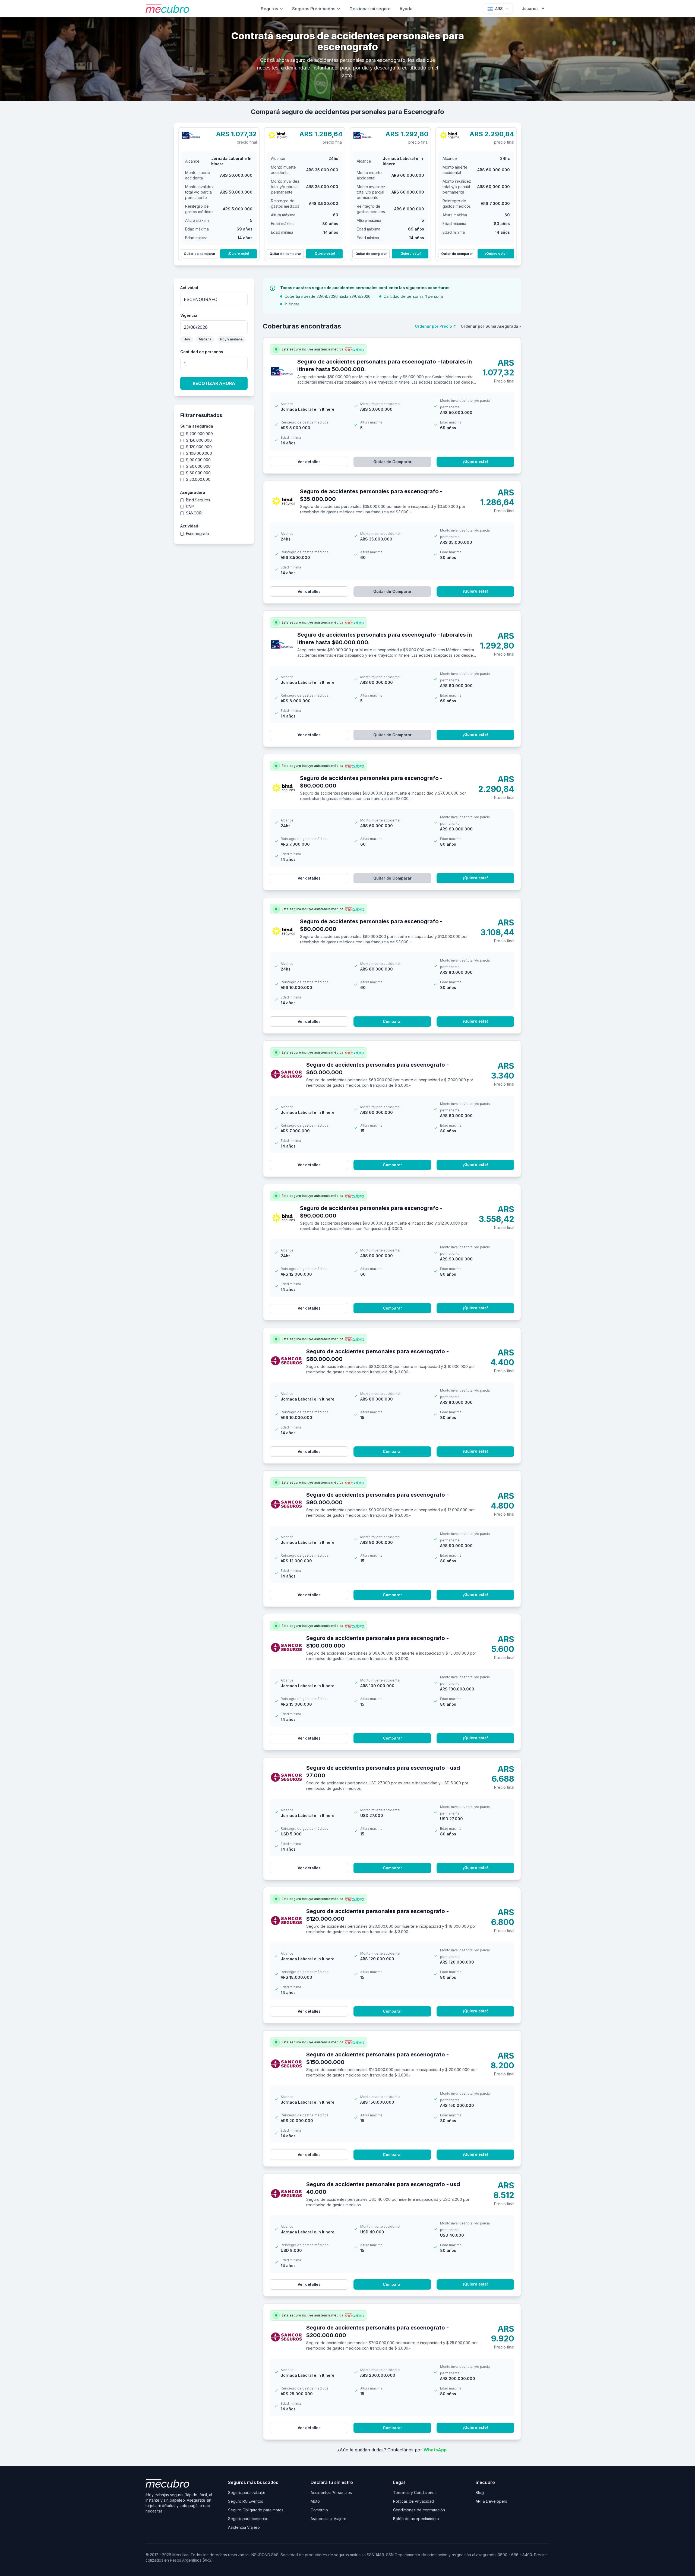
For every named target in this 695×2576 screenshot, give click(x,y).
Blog (480, 2493)
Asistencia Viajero (244, 2527)
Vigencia (189, 315)
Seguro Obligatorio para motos (256, 2510)
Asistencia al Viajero (328, 2519)
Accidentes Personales (331, 2493)
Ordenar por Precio (436, 326)
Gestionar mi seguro (370, 9)
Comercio (319, 2510)
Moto (315, 2501)
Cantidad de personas (202, 352)
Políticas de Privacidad (413, 2501)
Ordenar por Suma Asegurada (491, 326)
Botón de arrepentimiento (416, 2519)
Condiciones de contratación (419, 2510)
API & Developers (491, 2501)
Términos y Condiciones (415, 2493)
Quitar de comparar (200, 254)
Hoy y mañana (231, 339)
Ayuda (406, 9)
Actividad (189, 288)
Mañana (205, 339)
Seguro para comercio (248, 2519)
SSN (390, 2555)
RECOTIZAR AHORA (214, 383)
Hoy (187, 339)
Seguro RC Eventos (246, 2501)
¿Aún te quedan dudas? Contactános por (392, 2450)
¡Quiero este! (238, 253)
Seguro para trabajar (247, 2493)
